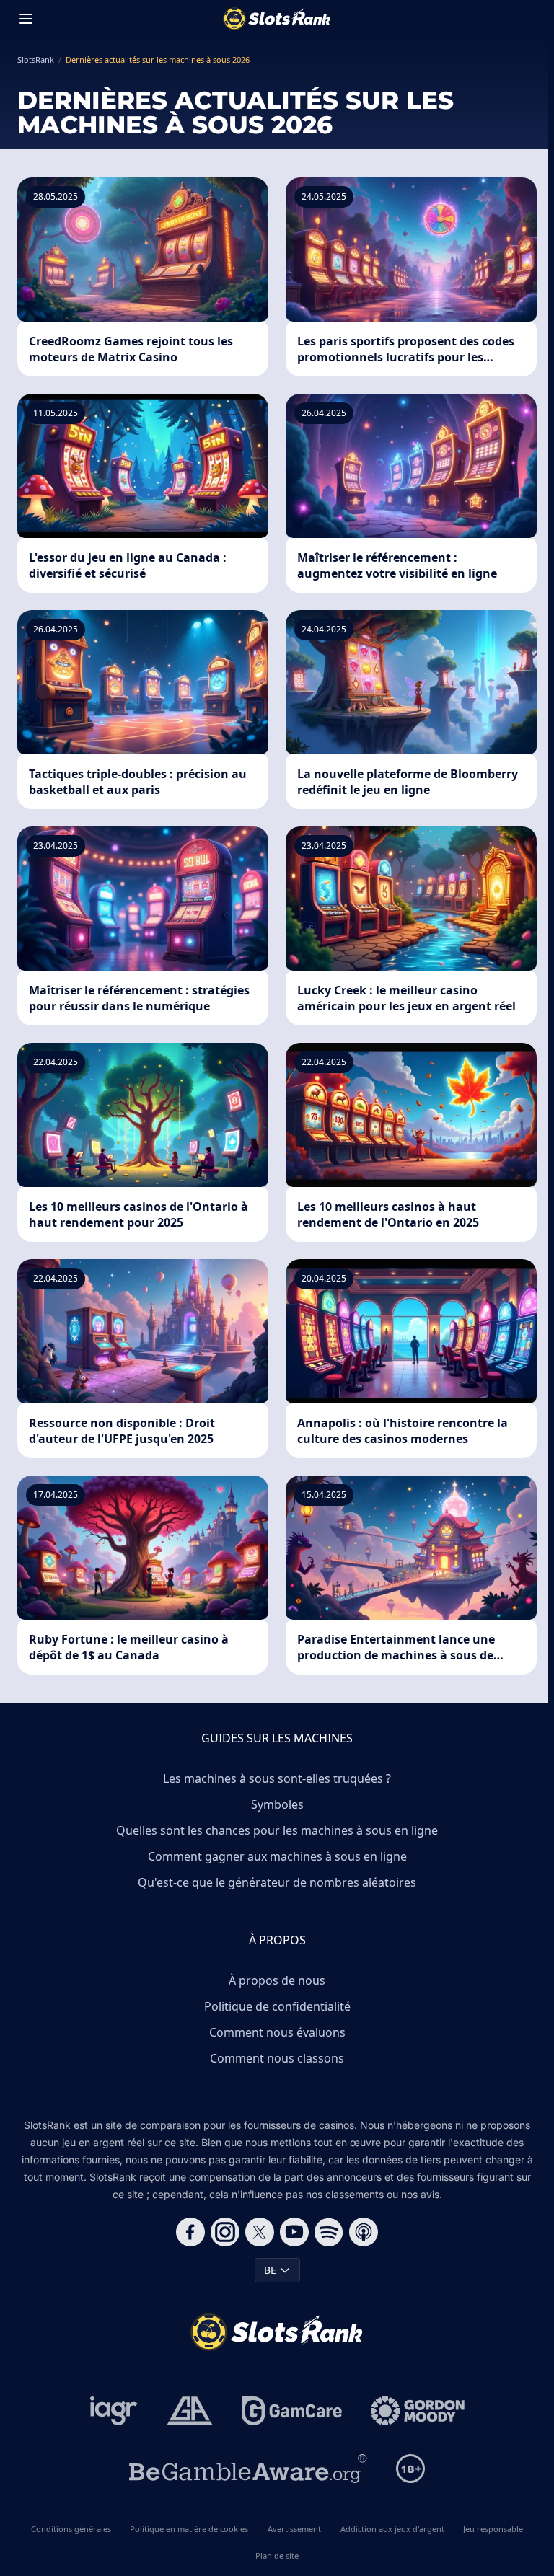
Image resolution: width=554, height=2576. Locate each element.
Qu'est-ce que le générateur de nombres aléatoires (277, 1882)
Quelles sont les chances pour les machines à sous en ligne (277, 1830)
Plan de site (277, 2555)
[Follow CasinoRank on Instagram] (225, 2232)
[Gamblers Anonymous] (190, 2411)
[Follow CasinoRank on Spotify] (329, 2232)
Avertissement (294, 2529)
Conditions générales (71, 2529)
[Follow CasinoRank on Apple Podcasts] (364, 2232)
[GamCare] (292, 2411)
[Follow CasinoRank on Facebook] (190, 2232)
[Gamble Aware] (248, 2469)
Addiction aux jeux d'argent (392, 2529)
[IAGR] (114, 2411)
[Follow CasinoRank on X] (260, 2232)
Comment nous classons (277, 2058)
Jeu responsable (493, 2529)
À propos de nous (277, 1980)
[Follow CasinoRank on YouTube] (294, 2232)
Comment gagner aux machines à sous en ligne (277, 1856)
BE (270, 2270)
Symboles (277, 1804)
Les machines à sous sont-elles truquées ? (277, 1778)
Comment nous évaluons (277, 2032)
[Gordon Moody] (418, 2411)
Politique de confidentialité (277, 2006)
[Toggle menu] (26, 19)
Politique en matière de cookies (189, 2529)
